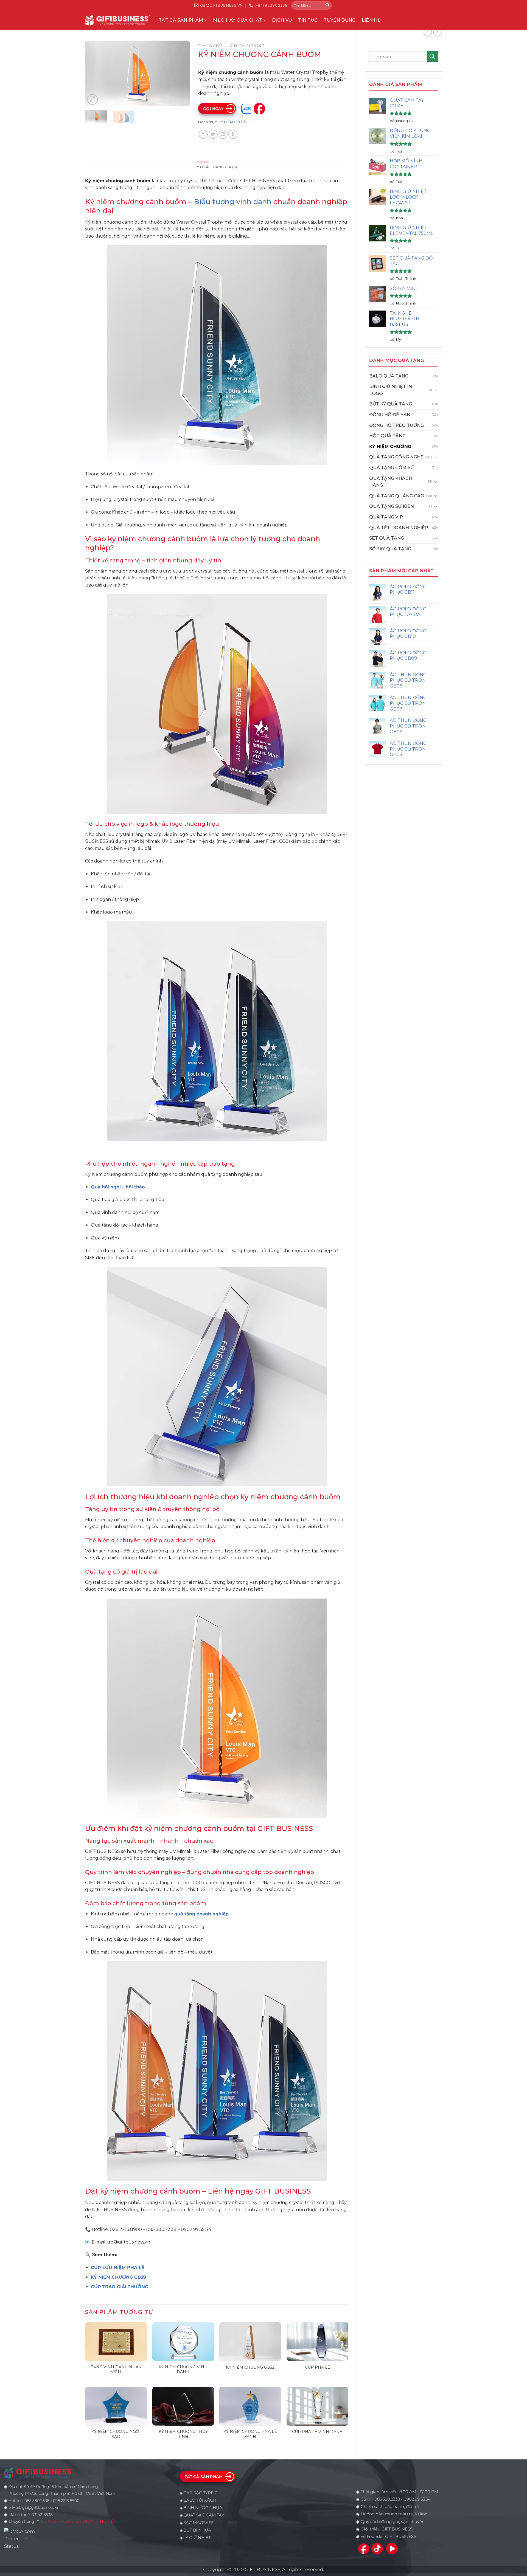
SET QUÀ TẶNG (387, 538)
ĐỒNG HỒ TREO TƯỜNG (396, 425)
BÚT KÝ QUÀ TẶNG (391, 404)
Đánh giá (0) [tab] (225, 167)
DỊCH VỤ (282, 20)
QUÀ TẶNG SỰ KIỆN (392, 506)
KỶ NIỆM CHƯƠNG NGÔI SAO (116, 2434)
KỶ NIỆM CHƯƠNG (390, 446)
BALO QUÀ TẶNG (389, 376)
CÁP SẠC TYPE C (201, 2493)
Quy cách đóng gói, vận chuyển (393, 2522)
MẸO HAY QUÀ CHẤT (238, 20)
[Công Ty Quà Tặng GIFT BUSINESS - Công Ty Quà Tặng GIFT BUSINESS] (118, 20)
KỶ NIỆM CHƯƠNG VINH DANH (183, 2369)
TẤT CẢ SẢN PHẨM (181, 20)
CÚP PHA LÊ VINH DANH (317, 2432)
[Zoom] (92, 99)
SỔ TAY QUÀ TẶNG (390, 549)
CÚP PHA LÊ (318, 2367)
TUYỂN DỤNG (340, 20)
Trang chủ (210, 46)
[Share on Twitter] (213, 134)
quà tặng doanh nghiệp (201, 1914)
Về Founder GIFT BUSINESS (388, 2536)
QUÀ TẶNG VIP (386, 517)
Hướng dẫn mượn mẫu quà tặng (394, 2514)
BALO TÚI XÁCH (200, 2500)
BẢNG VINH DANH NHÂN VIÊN (116, 2369)
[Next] (181, 74)
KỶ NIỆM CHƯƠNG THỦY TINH (183, 2434)
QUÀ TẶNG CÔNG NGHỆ (396, 457)
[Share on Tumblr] (233, 134)
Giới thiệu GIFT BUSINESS (387, 2529)
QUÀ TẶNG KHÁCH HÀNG (391, 482)
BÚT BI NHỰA (197, 2530)
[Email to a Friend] (223, 134)
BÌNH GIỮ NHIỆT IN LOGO (391, 390)
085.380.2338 (387, 2499)
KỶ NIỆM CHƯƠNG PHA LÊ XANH (250, 2434)
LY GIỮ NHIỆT (197, 2538)
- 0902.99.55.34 (415, 2499)
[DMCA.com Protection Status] (21, 2538)
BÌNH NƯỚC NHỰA (203, 2508)
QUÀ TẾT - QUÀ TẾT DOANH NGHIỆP (79, 2521)
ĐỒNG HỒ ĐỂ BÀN (390, 415)
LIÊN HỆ (371, 20)
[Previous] (94, 74)
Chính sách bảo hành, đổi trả (390, 2507)
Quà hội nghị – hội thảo (118, 1187)
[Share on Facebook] (203, 134)
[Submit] (327, 5)
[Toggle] (436, 390)
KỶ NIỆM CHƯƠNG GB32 (250, 2367)
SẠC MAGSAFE (199, 2523)
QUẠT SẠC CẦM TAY (204, 2515)
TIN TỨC (308, 20)
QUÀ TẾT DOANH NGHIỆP (399, 528)
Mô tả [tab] (202, 167)
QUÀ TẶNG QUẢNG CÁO (397, 496)
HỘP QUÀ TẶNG (387, 436)
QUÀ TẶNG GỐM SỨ (392, 468)
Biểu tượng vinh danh (233, 201)
